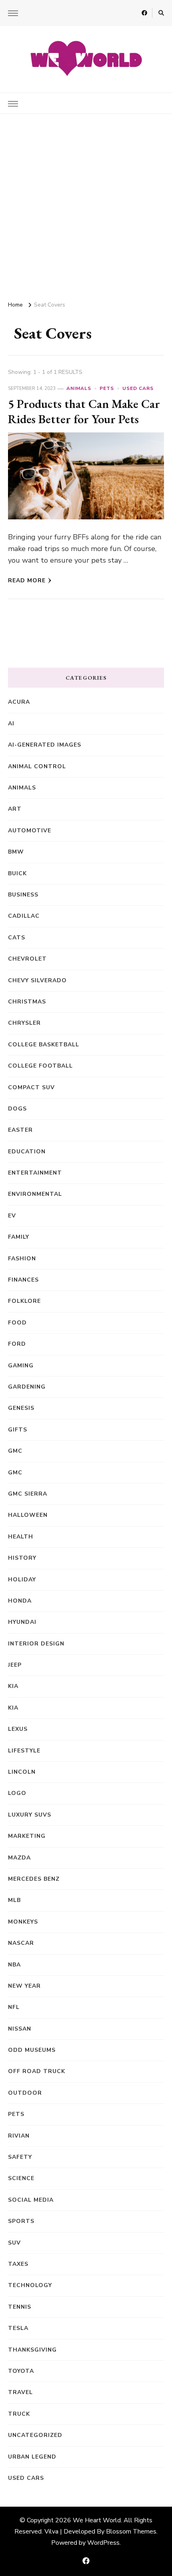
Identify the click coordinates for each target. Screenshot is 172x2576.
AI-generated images (45, 745)
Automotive (30, 831)
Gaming (21, 1366)
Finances (23, 1280)
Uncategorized (35, 2435)
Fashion (22, 1259)
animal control (37, 766)
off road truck (37, 2071)
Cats (17, 938)
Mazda (19, 1858)
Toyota (21, 2371)
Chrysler (24, 1023)
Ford (17, 1344)
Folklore (24, 1301)
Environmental (35, 1194)
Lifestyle (24, 1751)
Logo (17, 1793)
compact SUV (31, 1087)
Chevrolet (27, 959)
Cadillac (24, 916)
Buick (17, 873)
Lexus (18, 1729)
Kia (13, 1708)
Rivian (19, 2136)
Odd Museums (32, 2050)
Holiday (22, 1580)
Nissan (20, 2029)
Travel (20, 2392)
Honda (20, 1601)
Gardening (27, 1387)
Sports (21, 2221)
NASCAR (21, 1943)
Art (15, 809)
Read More (27, 580)
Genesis (21, 1408)
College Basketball (44, 1045)
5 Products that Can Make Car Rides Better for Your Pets (84, 411)
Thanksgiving (32, 2350)
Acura (19, 702)
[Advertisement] (86, 204)
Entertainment (35, 1173)
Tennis (20, 2307)
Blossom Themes (131, 2532)
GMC (15, 1451)
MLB (14, 1900)
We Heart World (97, 2520)
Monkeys (23, 1922)
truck (19, 2414)
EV (12, 1216)
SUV (14, 2243)
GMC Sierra (28, 1494)
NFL (14, 2007)
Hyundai (22, 1622)
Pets (107, 388)
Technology (30, 2285)
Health (21, 1537)
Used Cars (138, 388)
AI (11, 724)
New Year (24, 1986)
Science (21, 2178)
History (22, 1558)
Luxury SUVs (30, 1815)
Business (23, 895)
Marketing (27, 1836)
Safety (20, 2157)
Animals (79, 388)
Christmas (27, 1002)
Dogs (17, 1109)
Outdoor (25, 2093)
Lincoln (22, 1772)
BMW (16, 852)
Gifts (18, 1430)
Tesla (18, 2328)
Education (27, 1152)
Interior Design (36, 1644)
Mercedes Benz (34, 1879)
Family (19, 1237)
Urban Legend (32, 2457)
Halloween (28, 1515)
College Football (40, 1066)
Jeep (15, 1665)
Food (17, 1323)
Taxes (18, 2264)
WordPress (103, 2543)
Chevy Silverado (37, 980)
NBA (14, 1965)
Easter (20, 1130)
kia (13, 1686)
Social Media (31, 2200)
